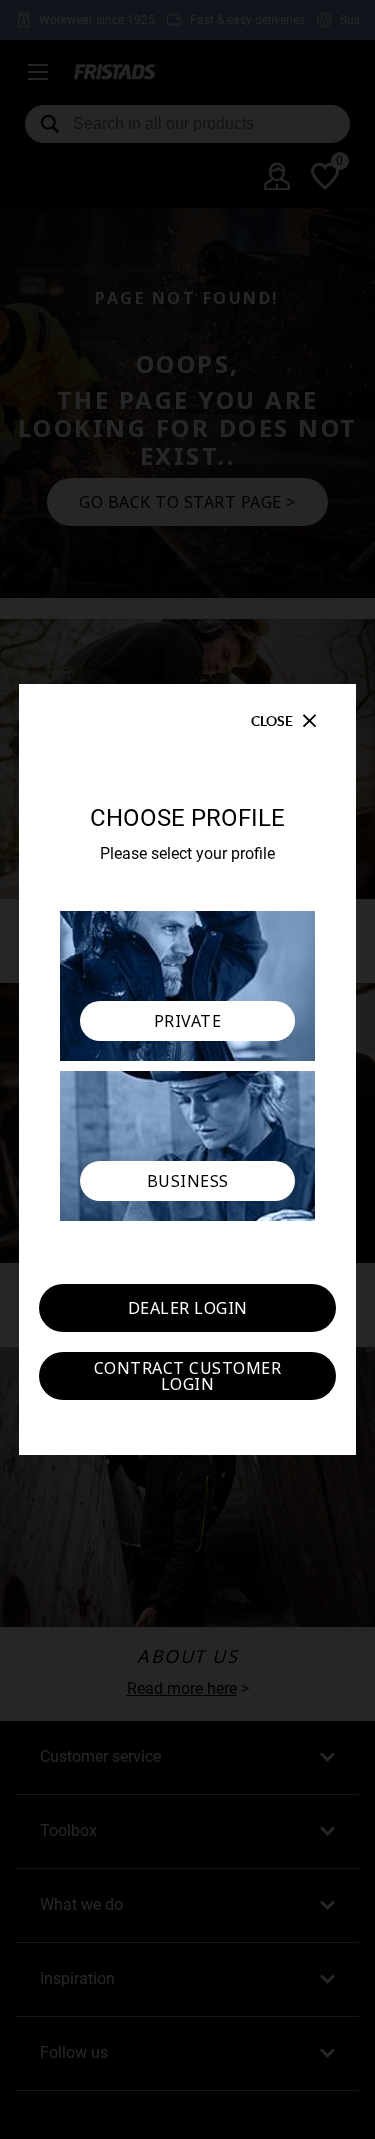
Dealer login (188, 1308)
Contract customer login (188, 1376)
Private (188, 1021)
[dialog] (187, 1069)
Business (188, 1181)
